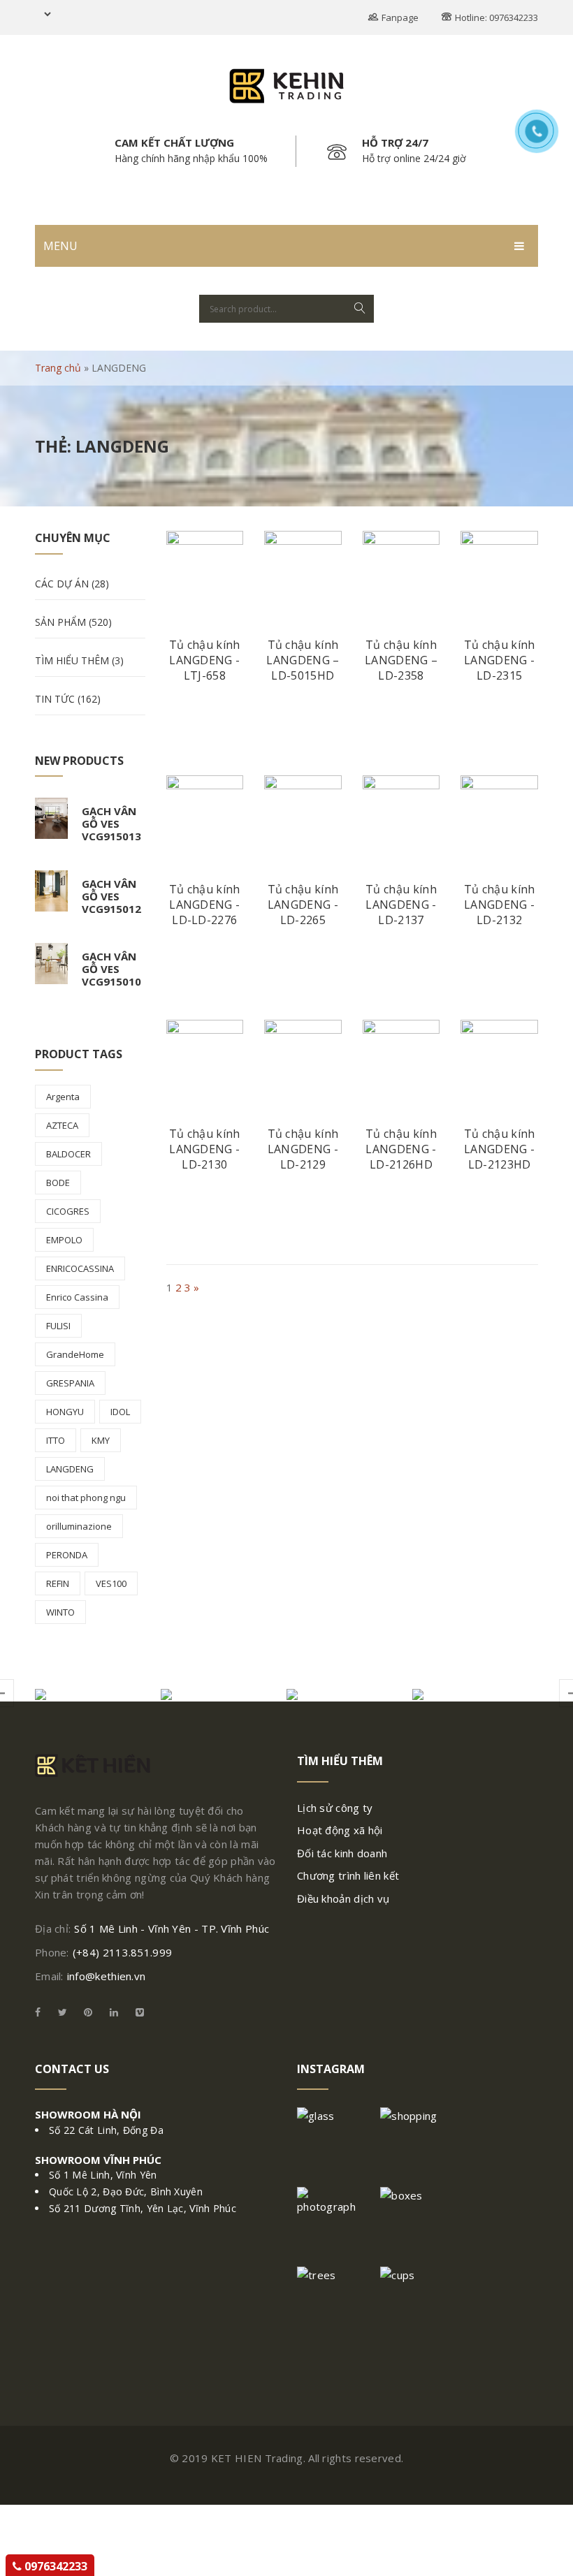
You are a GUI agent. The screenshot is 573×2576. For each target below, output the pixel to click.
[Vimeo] (136, 2012)
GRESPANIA (70, 1383)
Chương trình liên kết (348, 1875)
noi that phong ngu (86, 1498)
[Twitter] (63, 2012)
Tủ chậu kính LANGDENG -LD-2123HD (500, 1149)
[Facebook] (41, 2012)
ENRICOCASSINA (80, 1268)
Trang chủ (58, 368)
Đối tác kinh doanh (342, 1853)
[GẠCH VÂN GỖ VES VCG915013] (51, 818)
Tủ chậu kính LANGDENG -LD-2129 (303, 1149)
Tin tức (55, 699)
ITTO (56, 1440)
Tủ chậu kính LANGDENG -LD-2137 (401, 905)
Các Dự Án (62, 584)
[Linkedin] (114, 2012)
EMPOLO (64, 1240)
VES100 (111, 1583)
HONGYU (65, 1412)
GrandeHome (75, 1354)
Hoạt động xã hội (340, 1830)
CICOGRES (68, 1211)
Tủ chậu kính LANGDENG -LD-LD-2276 (205, 905)
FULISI (58, 1326)
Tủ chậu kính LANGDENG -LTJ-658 (205, 660)
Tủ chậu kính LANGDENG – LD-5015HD (303, 660)
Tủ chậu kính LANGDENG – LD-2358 (401, 660)
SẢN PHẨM (60, 622)
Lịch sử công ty (335, 1808)
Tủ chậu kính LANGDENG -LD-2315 (500, 660)
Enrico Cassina (77, 1297)
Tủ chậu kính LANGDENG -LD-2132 (500, 905)
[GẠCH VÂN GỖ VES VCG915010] (51, 964)
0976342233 (55, 2566)
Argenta (63, 1097)
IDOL (120, 1412)
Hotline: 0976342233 (496, 17)
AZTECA (62, 1125)
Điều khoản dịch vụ (343, 1898)
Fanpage (400, 17)
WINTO (60, 1612)
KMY (101, 1440)
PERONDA (67, 1555)
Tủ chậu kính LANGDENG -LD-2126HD (401, 1149)
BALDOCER (68, 1154)
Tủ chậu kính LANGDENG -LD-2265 (303, 905)
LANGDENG (70, 1469)
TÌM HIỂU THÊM (72, 660)
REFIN (58, 1583)
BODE (58, 1183)
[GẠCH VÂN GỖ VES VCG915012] (51, 891)
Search (360, 309)
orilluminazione (79, 1526)
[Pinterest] (88, 2012)
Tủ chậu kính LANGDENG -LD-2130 (205, 1149)
